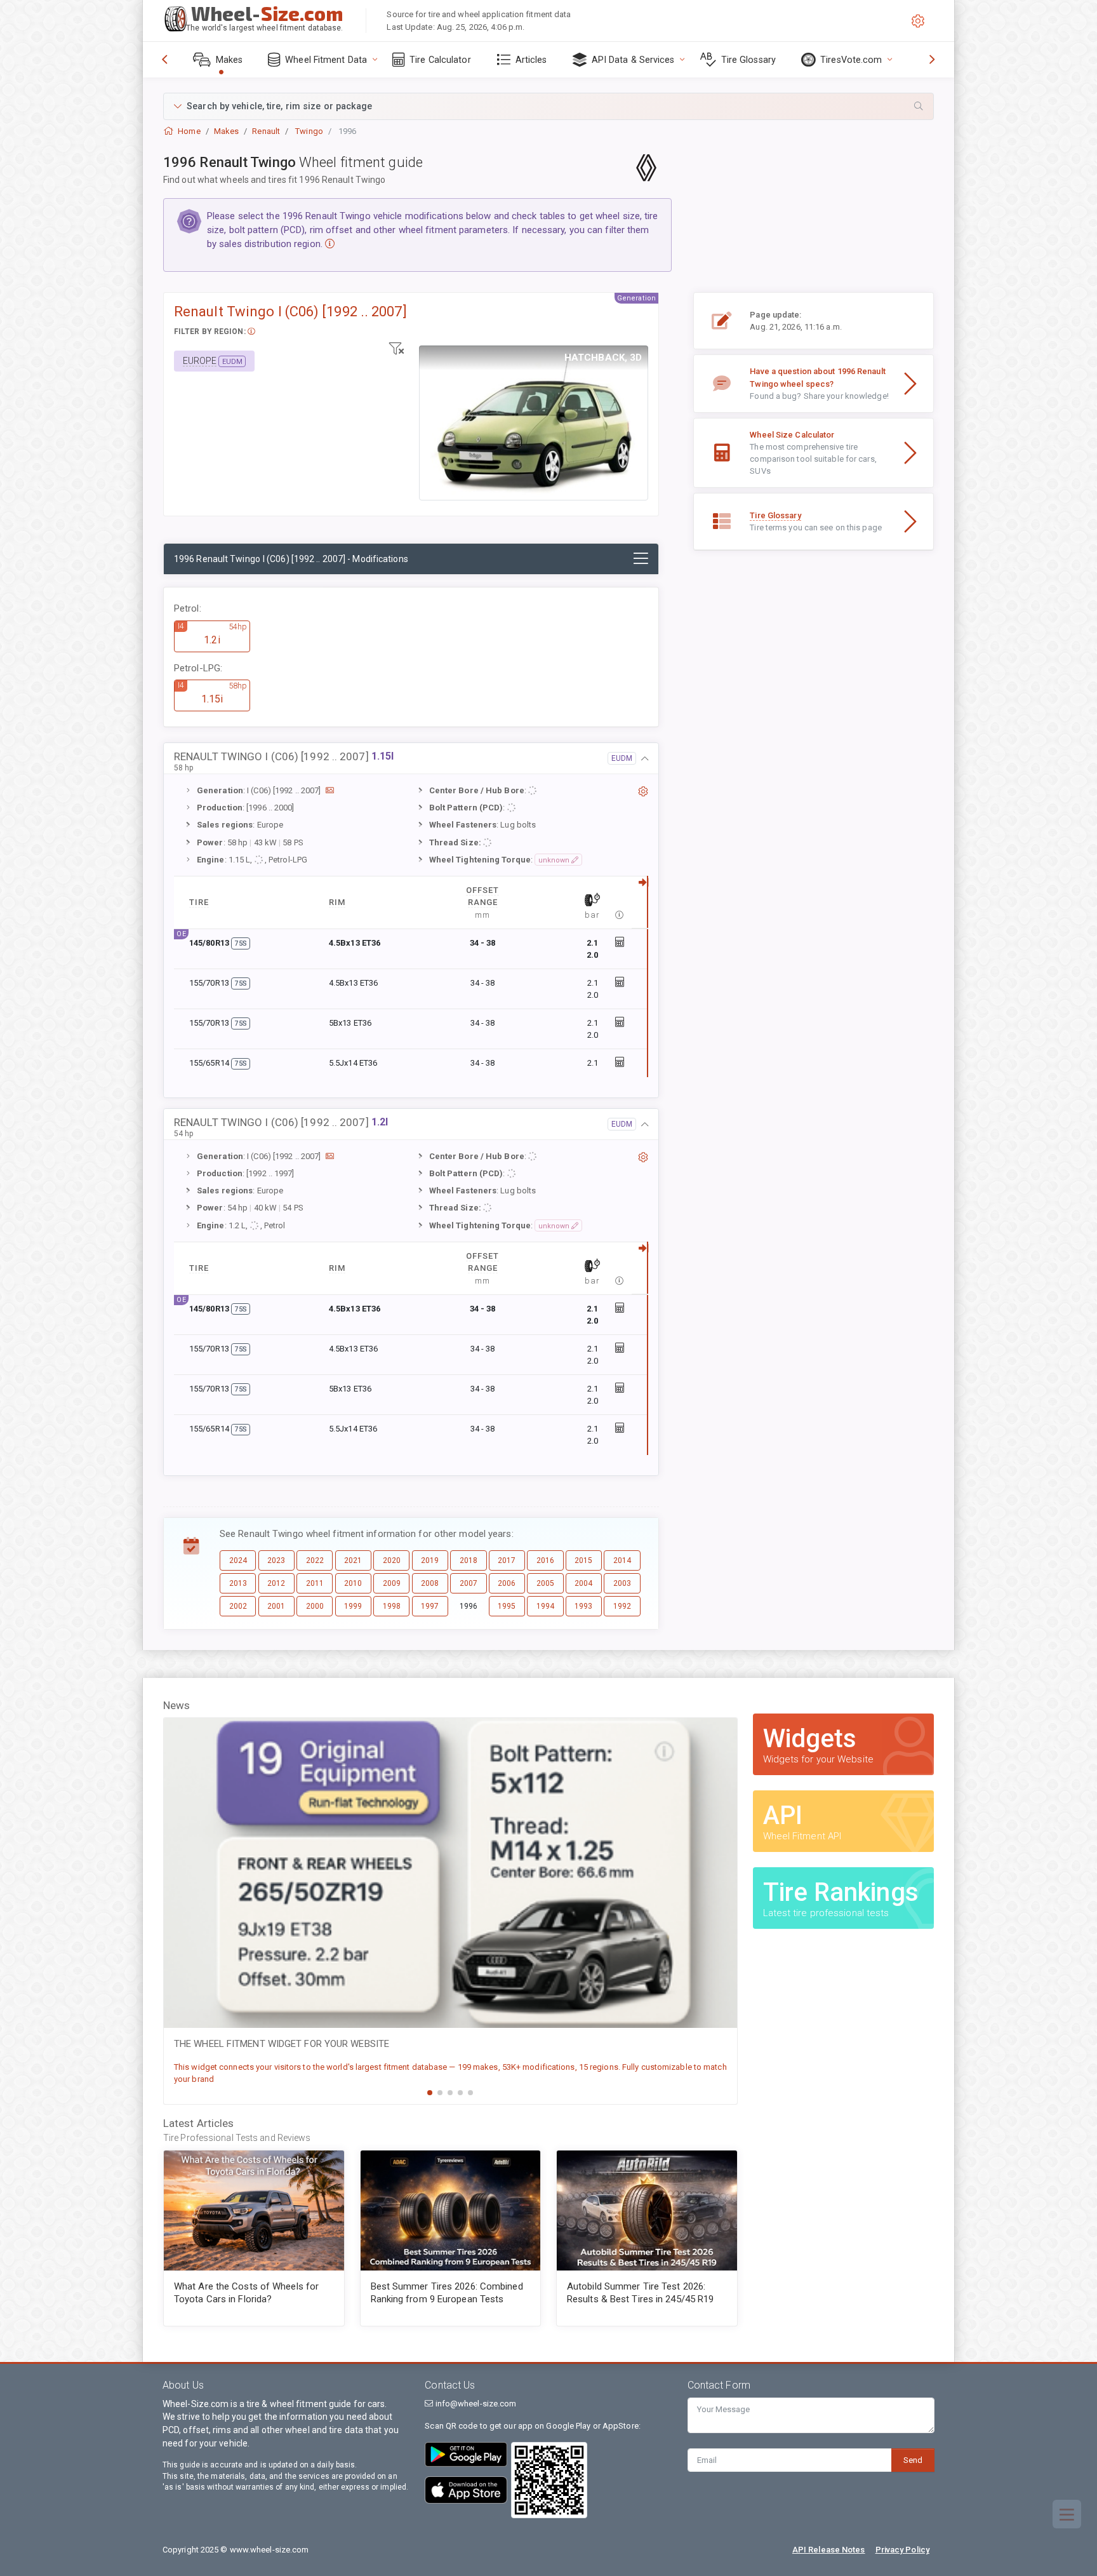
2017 (507, 1560)
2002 (238, 1606)
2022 (315, 1560)
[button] (548, 106)
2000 (315, 1606)
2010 (353, 1583)
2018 (469, 1560)
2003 (622, 1583)
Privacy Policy (902, 2550)
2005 (545, 1583)
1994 (545, 1606)
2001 (276, 1606)
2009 (392, 1583)
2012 (276, 1583)
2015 (583, 1560)
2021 (353, 1560)
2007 (469, 1583)
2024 (238, 1560)
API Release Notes (829, 2550)
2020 (392, 1560)
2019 (430, 1560)
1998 (392, 1606)
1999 (353, 1606)
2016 (545, 1560)
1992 (622, 1606)
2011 (315, 1583)
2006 (507, 1583)
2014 (622, 1560)
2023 (276, 1560)
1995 (507, 1606)
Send (913, 2460)
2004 (583, 1583)
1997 (430, 1606)
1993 (583, 1606)
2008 (430, 1583)
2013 (238, 1583)
